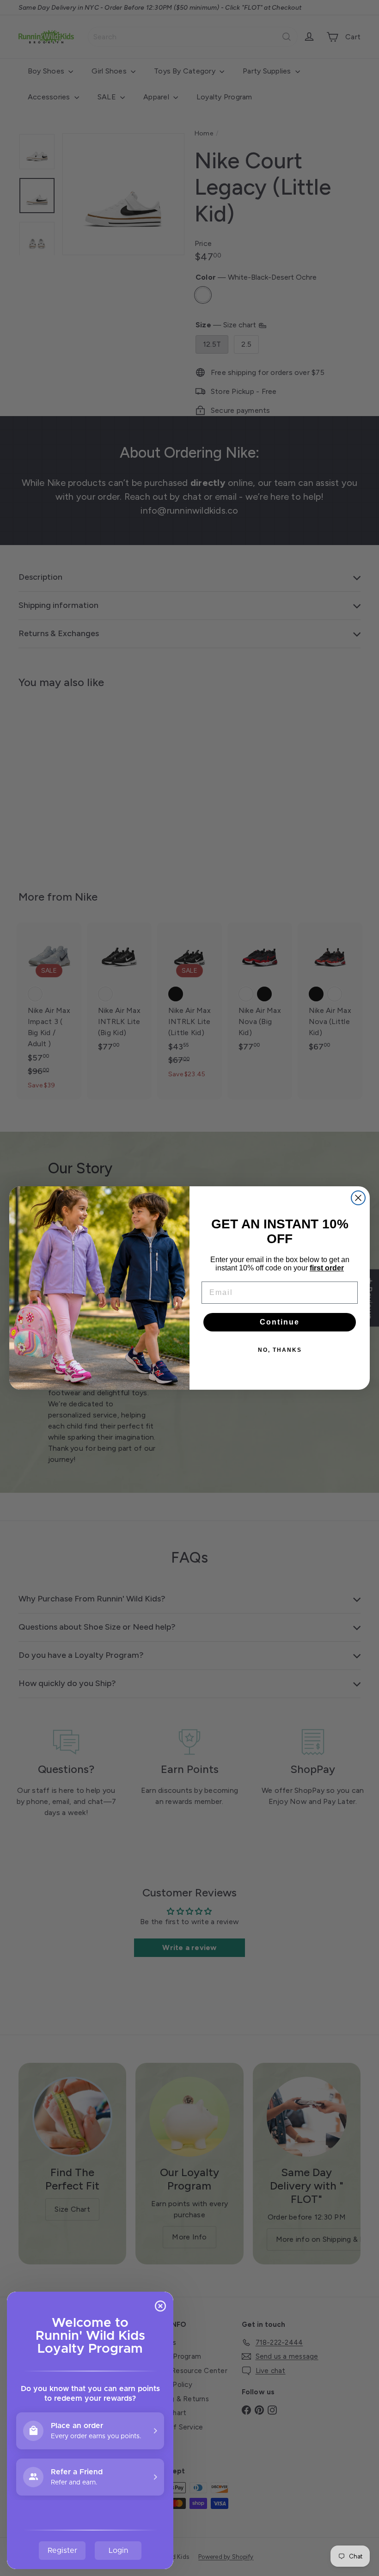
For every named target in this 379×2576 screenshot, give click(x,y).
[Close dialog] (358, 1198)
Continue (280, 1322)
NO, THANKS (280, 1350)
